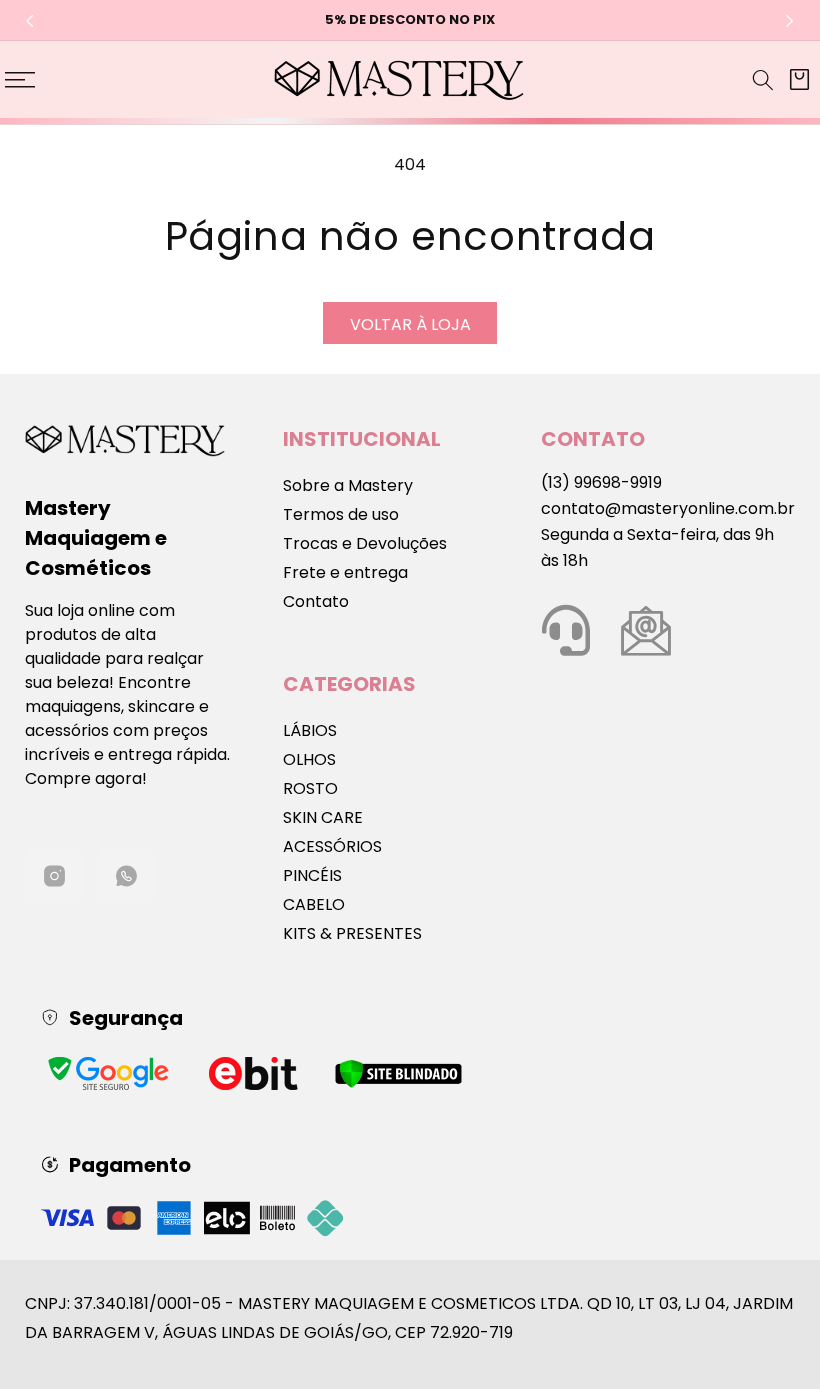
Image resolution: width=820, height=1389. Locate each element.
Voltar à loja (410, 324)
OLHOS (309, 759)
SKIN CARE (323, 817)
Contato (316, 601)
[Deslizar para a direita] (790, 21)
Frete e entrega (345, 572)
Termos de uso (341, 514)
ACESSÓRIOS (332, 846)
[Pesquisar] (763, 80)
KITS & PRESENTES (352, 933)
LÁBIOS (310, 730)
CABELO (314, 904)
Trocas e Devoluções (365, 543)
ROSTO (310, 788)
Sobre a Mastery (348, 485)
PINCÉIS (312, 875)
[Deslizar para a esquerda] (30, 21)
